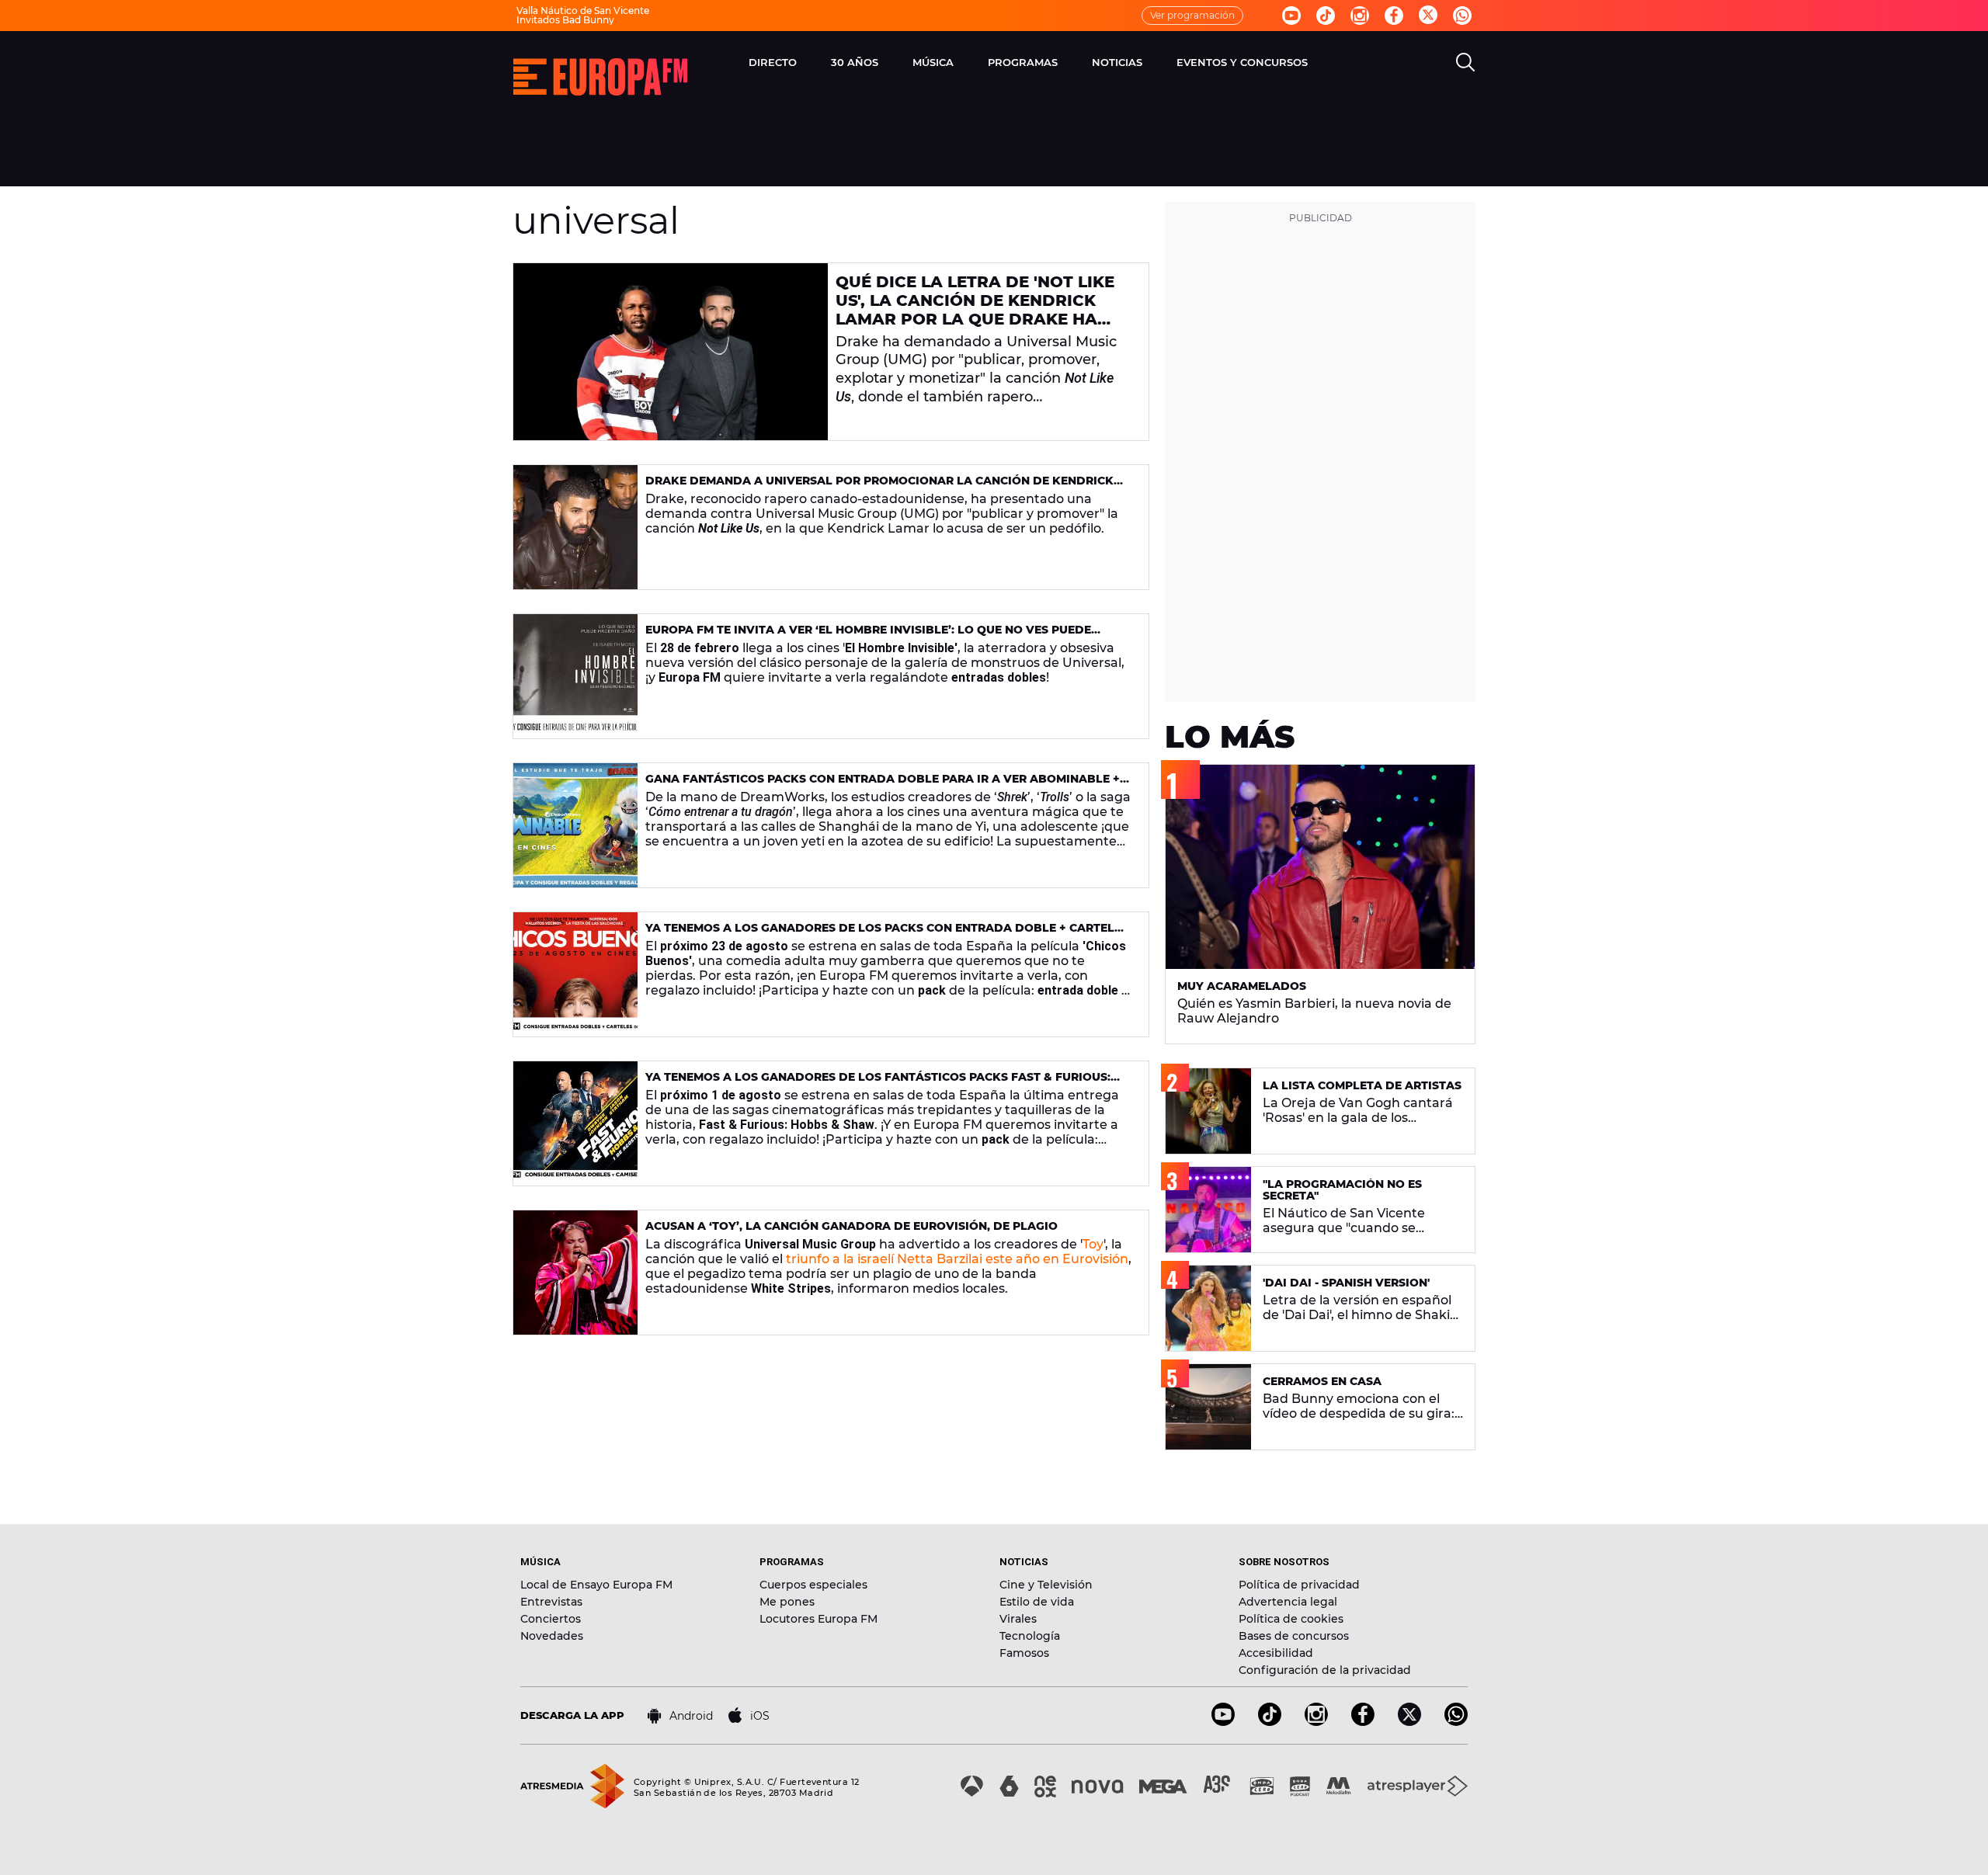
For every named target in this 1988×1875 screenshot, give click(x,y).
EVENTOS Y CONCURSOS (1242, 62)
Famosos (1024, 1653)
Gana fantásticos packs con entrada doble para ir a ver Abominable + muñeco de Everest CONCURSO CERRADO (883, 785)
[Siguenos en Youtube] (1291, 16)
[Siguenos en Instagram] (1360, 16)
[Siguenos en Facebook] (1394, 16)
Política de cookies (1291, 1619)
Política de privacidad (1299, 1585)
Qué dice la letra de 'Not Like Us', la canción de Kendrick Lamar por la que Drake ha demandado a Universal (975, 310)
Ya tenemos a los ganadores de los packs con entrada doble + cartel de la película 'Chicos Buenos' (880, 934)
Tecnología (1030, 1636)
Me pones (787, 1602)
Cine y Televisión (1046, 1585)
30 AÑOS (855, 62)
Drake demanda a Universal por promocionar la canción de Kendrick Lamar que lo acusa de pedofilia (879, 487)
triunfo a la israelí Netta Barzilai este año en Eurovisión (957, 1259)
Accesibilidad (1276, 1653)
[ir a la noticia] (671, 352)
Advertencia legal (1288, 1602)
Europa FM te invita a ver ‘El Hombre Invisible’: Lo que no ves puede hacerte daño (868, 636)
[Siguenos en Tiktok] (1326, 16)
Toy (1093, 1244)
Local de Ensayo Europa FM (596, 1585)
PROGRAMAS (1023, 62)
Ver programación (1192, 15)
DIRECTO (773, 62)
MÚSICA (933, 62)
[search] (1465, 62)
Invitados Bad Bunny (565, 20)
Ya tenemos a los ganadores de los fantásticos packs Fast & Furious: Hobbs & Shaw (878, 1083)
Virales (1018, 1619)
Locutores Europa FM (818, 1619)
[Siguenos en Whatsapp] (1462, 16)
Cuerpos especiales (813, 1585)
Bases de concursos (1294, 1636)
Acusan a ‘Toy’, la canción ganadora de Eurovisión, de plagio (852, 1226)
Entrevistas (551, 1602)
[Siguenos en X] (1409, 1722)
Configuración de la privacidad (1325, 1670)
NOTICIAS (1117, 62)
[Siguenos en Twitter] (1428, 16)
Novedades (552, 1636)
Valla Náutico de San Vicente (583, 10)
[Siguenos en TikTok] (1270, 1722)
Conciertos (551, 1619)
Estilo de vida (1037, 1602)
